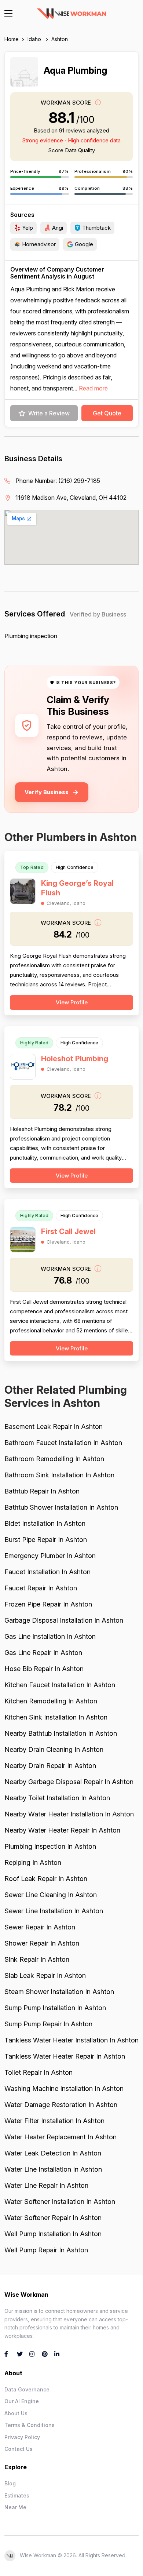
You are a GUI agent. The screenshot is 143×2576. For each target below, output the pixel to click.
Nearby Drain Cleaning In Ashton (54, 1749)
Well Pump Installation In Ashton (53, 2234)
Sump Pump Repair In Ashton (48, 2024)
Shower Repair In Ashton (42, 1943)
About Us (16, 2413)
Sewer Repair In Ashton (40, 1927)
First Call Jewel (68, 1231)
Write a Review (49, 413)
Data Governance (27, 2389)
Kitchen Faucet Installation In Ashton (60, 1685)
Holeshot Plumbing (75, 1059)
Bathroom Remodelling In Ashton (54, 1459)
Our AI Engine (22, 2401)
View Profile (72, 1002)
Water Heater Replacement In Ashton (60, 2137)
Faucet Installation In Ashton (47, 1572)
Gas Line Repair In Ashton (43, 1653)
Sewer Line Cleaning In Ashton (51, 1895)
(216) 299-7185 (79, 481)
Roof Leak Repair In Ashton (46, 1879)
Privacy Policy (22, 2437)
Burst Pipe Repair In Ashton (46, 1540)
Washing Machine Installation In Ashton (64, 2089)
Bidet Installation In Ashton (45, 1523)
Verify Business (47, 792)
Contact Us (19, 2449)
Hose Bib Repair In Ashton (44, 1669)
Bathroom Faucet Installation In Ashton (63, 1443)
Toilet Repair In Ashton (38, 2072)
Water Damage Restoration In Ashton (61, 2105)
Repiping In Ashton (33, 1862)
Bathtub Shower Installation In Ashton (61, 1507)
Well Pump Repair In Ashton (46, 2250)
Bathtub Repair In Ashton (42, 1491)
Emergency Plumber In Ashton (50, 1556)
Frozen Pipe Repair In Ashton (48, 1604)
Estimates (17, 2495)
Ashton (60, 39)
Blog (10, 2483)
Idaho (35, 39)
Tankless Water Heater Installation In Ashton (71, 2040)
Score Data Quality (71, 150)
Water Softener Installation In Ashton (60, 2202)
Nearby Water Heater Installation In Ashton (69, 1814)
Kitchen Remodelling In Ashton (51, 1701)
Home (12, 39)
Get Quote (107, 413)
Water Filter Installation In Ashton (54, 2121)
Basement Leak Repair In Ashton (54, 1427)
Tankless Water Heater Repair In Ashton (65, 2056)
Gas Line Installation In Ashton (50, 1636)
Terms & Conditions (30, 2425)
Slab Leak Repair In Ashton (45, 1975)
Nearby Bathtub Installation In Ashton (61, 1733)
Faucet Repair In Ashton (41, 1588)
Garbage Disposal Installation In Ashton (64, 1620)
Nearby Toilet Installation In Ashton (57, 1798)
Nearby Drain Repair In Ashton (50, 1766)
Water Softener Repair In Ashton (53, 2218)
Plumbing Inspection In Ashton (50, 1846)
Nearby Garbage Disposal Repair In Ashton (69, 1782)
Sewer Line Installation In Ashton (54, 1911)
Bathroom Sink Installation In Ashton (59, 1475)
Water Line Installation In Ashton (53, 2169)
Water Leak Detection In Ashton (53, 2153)
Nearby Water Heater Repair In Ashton (62, 1830)
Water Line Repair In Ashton (46, 2185)
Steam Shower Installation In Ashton (59, 1992)
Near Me (15, 2507)
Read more (93, 388)
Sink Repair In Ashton (37, 1959)
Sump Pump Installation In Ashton (55, 2008)
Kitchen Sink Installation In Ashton (56, 1717)
